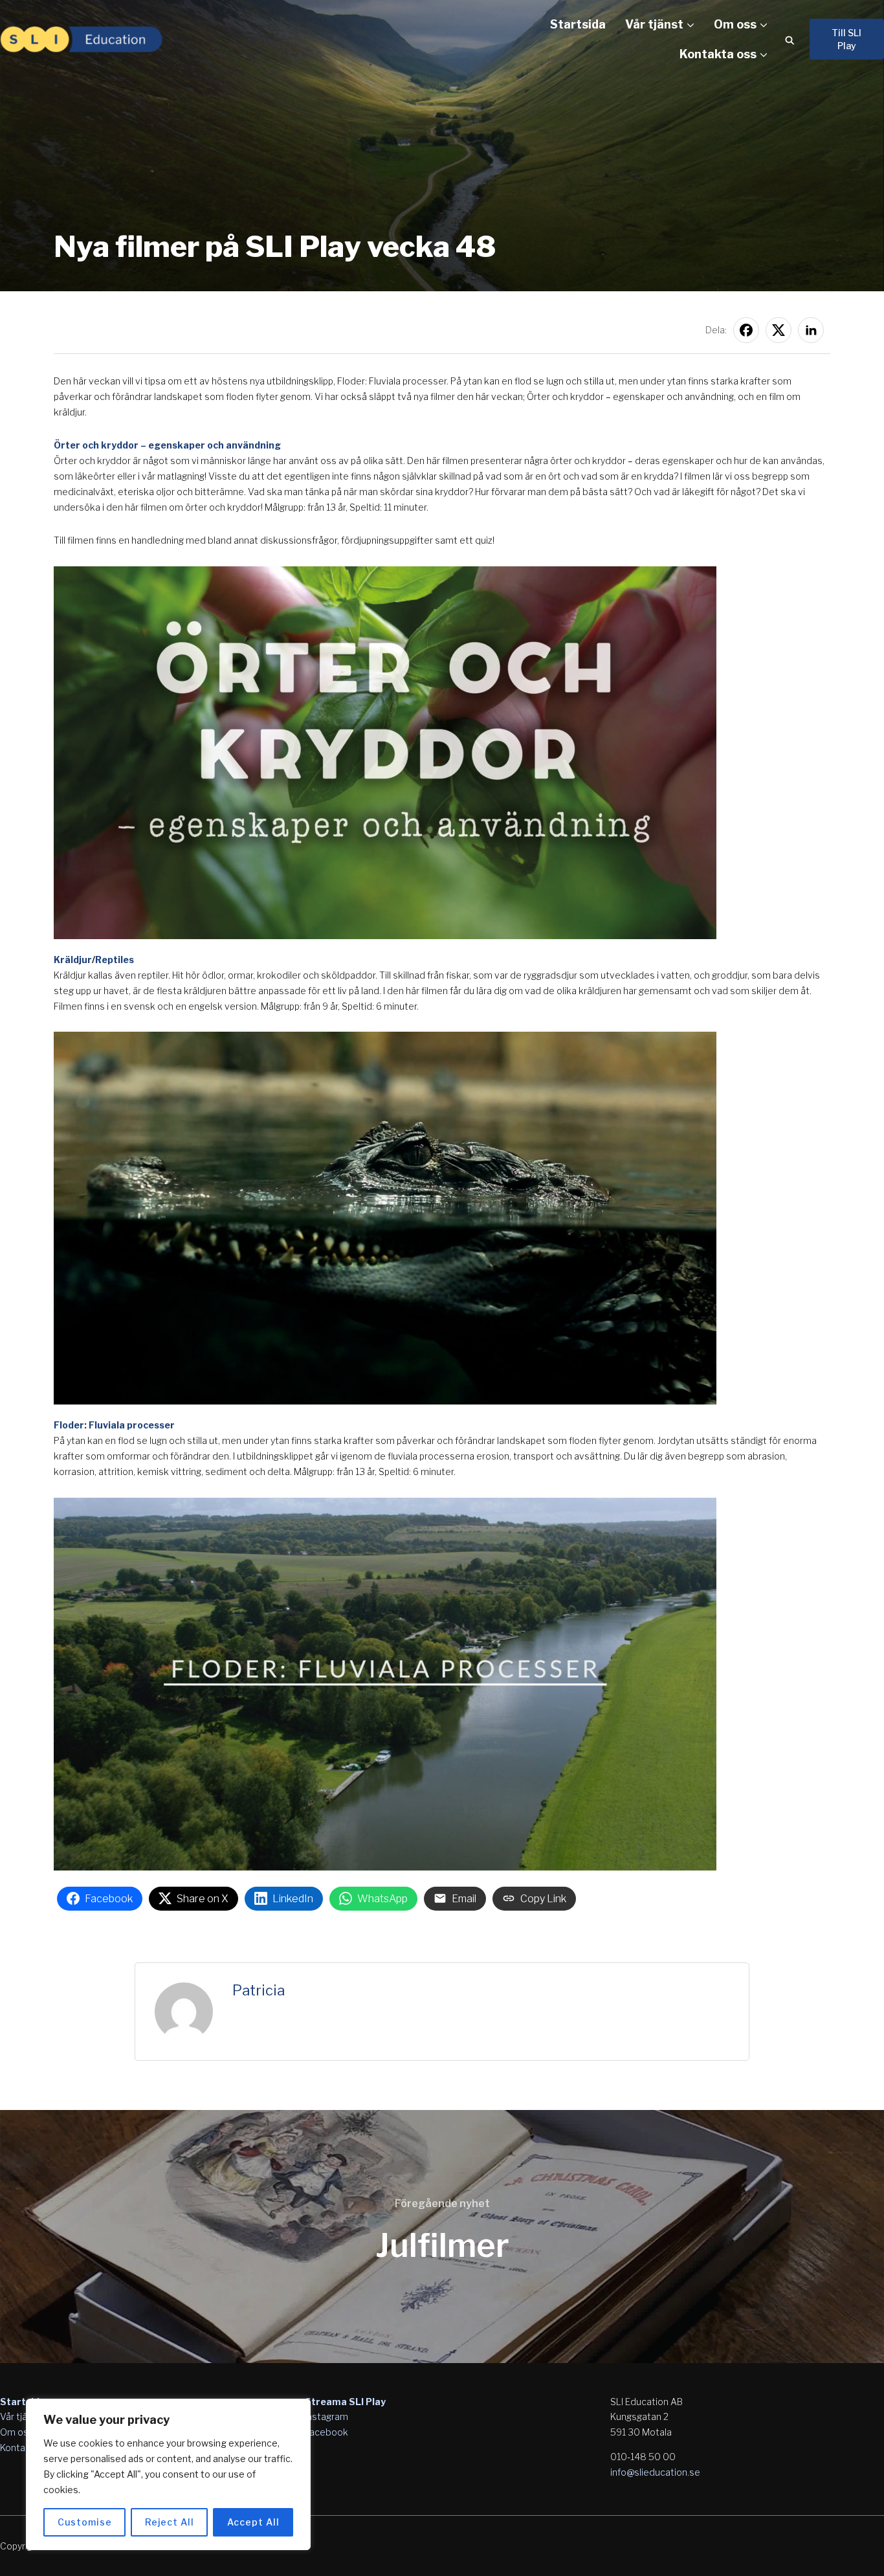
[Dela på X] (779, 330)
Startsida (578, 24)
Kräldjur (73, 960)
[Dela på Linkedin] (811, 330)
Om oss (735, 24)
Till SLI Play (846, 39)
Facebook (326, 2432)
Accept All (253, 2522)
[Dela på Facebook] (746, 330)
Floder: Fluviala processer (114, 1425)
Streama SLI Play (345, 2402)
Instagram (326, 2416)
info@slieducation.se (655, 2472)
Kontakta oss (718, 54)
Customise (85, 2522)
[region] (168, 2474)
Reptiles (115, 960)
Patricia (259, 1990)
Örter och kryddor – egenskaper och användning (167, 445)
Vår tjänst (654, 24)
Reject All (170, 2522)
